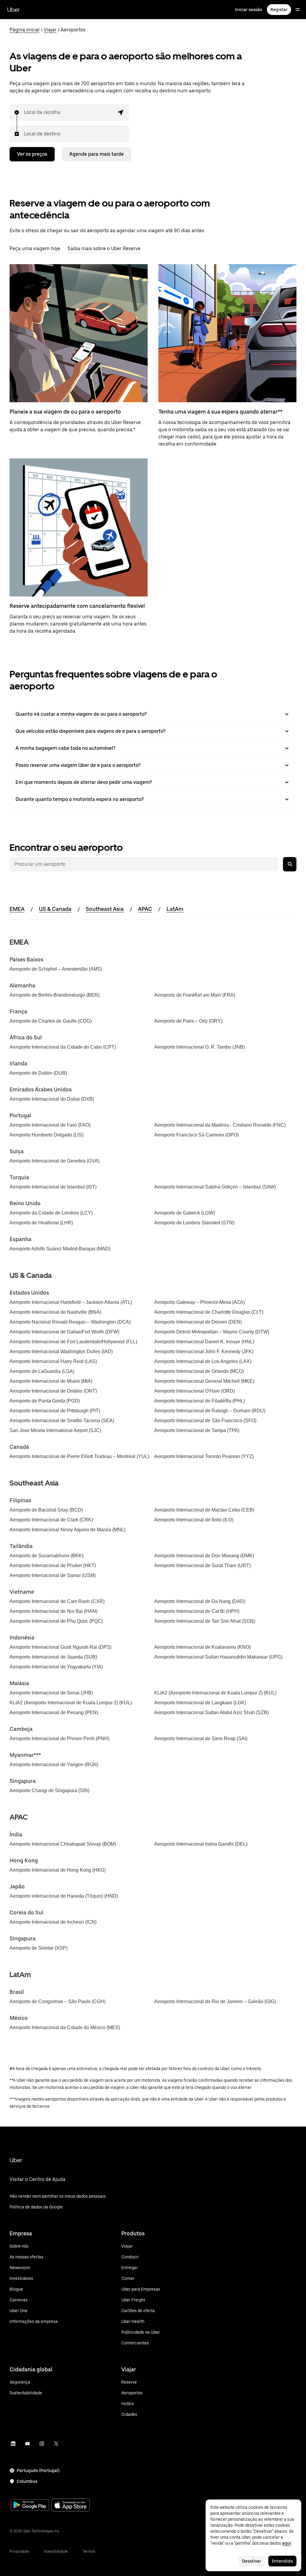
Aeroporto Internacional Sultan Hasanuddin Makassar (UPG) (218, 1657)
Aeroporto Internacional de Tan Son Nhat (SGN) (205, 1621)
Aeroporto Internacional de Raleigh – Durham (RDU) (210, 1411)
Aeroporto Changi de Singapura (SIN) (49, 1790)
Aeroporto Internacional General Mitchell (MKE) (204, 1381)
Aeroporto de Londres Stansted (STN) (194, 1223)
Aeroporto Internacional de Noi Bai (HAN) (53, 1611)
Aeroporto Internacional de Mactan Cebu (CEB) (204, 1510)
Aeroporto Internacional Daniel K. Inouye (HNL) (204, 1342)
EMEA (17, 909)
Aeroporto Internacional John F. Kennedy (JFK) (204, 1352)
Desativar (252, 2561)
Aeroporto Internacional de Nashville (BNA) (55, 1312)
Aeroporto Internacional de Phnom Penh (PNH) (59, 1739)
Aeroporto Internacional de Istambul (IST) (53, 1187)
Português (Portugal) (38, 2471)
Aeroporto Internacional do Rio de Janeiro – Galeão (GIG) (215, 2001)
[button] (121, 112)
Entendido (282, 2561)
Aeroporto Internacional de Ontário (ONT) (53, 1391)
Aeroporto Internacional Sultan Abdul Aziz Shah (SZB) (211, 1713)
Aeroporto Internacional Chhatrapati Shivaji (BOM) (63, 1844)
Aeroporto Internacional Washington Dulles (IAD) (61, 1352)
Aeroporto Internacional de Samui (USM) (53, 1575)
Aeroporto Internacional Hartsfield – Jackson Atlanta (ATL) (71, 1302)
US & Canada (55, 909)
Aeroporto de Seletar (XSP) (39, 1948)
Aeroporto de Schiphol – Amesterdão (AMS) (56, 969)
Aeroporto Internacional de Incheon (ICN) (53, 1922)
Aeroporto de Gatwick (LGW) (185, 1213)
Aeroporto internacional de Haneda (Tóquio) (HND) (64, 1896)
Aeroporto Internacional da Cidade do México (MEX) (65, 2027)
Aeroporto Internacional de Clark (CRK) (51, 1520)
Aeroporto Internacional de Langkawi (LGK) (200, 1703)
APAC (145, 909)
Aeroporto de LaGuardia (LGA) (42, 1371)
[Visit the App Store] (71, 2506)
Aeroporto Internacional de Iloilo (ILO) (194, 1520)
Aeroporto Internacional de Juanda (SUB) (53, 1657)
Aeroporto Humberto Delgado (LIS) (46, 1135)
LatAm (175, 909)
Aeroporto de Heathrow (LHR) (41, 1223)
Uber (13, 10)
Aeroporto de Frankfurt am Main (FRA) (195, 995)
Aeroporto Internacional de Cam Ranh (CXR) (57, 1601)
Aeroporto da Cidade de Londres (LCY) (51, 1213)
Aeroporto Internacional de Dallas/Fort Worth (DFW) (64, 1332)
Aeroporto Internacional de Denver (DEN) (198, 1322)
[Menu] (298, 10)
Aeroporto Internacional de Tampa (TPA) (197, 1430)
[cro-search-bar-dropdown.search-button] (290, 864)
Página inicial (25, 30)
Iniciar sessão (248, 10)
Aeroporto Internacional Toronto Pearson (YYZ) (204, 1456)
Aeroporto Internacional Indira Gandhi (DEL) (201, 1844)
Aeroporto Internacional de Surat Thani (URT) (202, 1565)
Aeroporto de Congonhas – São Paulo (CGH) (58, 2001)
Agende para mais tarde (97, 154)
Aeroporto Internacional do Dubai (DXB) (52, 1099)
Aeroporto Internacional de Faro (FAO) (50, 1125)
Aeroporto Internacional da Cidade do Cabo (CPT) (63, 1047)
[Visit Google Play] (30, 2505)
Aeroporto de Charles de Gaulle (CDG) (51, 1021)
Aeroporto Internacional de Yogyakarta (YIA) (56, 1667)
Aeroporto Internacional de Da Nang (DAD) (200, 1601)
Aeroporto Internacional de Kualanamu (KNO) (202, 1647)
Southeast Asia (105, 909)
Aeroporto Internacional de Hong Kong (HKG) (58, 1870)
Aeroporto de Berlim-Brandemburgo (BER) (55, 995)
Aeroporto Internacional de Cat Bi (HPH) (197, 1611)
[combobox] (24, 112)
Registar (279, 10)
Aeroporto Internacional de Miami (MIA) (51, 1381)
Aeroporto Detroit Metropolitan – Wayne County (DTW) (212, 1332)
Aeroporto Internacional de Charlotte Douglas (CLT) (209, 1312)
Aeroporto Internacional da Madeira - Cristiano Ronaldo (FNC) (220, 1125)
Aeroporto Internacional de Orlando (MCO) (199, 1371)
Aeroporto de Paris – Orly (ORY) (188, 1021)
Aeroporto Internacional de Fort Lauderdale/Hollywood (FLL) (73, 1342)
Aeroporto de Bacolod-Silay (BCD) (46, 1510)
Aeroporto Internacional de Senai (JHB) (51, 1693)
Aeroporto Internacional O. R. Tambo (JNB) (199, 1047)
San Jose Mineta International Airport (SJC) (55, 1430)
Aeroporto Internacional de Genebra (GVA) (55, 1161)
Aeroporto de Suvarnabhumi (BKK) (46, 1556)
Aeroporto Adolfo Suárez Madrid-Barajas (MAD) (60, 1249)
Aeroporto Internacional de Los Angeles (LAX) (203, 1361)
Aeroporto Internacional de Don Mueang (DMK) (204, 1556)
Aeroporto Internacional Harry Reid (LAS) (53, 1361)
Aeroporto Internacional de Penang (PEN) (54, 1713)
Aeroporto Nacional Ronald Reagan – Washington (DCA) (70, 1322)
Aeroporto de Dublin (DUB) (38, 1073)
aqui (287, 2543)
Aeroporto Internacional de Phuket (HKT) (53, 1565)
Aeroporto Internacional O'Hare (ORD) (195, 1391)
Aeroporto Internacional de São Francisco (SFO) (205, 1421)
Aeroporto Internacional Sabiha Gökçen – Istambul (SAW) (215, 1187)
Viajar (50, 30)
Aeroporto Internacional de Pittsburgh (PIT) (55, 1411)
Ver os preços (32, 154)
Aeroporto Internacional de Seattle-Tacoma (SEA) (62, 1421)
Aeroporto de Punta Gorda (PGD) (45, 1401)
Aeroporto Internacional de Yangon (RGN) (54, 1765)
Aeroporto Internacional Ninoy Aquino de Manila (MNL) (68, 1530)
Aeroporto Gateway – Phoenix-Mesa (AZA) (199, 1302)
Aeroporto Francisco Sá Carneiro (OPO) (196, 1135)
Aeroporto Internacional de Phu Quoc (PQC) (56, 1621)
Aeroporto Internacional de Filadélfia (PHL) (200, 1401)
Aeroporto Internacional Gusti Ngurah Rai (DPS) (61, 1647)
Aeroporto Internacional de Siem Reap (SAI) (201, 1739)
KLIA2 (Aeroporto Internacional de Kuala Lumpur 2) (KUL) (215, 1693)
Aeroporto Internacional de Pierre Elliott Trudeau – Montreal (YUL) (79, 1456)
